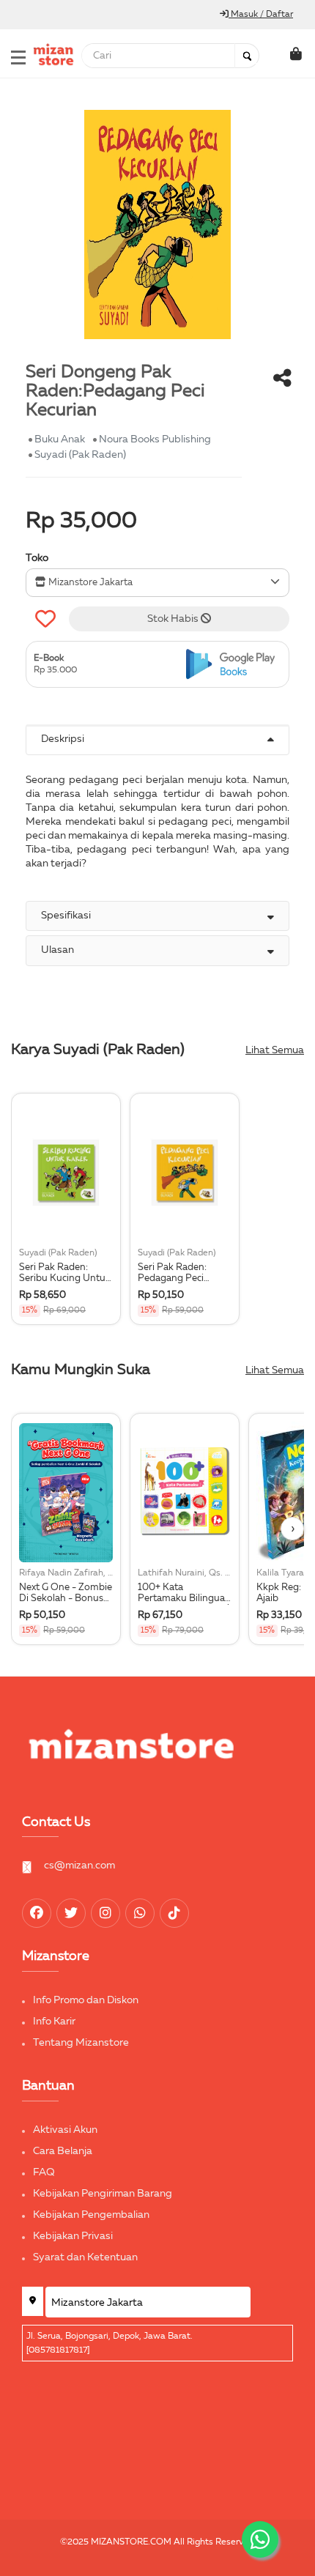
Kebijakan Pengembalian (91, 2215)
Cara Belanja (63, 2151)
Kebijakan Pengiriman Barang (103, 2194)
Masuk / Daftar (261, 15)
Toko (37, 558)
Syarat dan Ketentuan (85, 2257)
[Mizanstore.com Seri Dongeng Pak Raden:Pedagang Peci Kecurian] (234, 665)
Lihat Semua (275, 1050)
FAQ (44, 2172)
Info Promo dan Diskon (86, 2000)
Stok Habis (174, 619)
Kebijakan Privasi (73, 2236)
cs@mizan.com (79, 1866)
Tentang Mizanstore (81, 2043)
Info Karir (54, 2022)
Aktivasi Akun (65, 2130)
